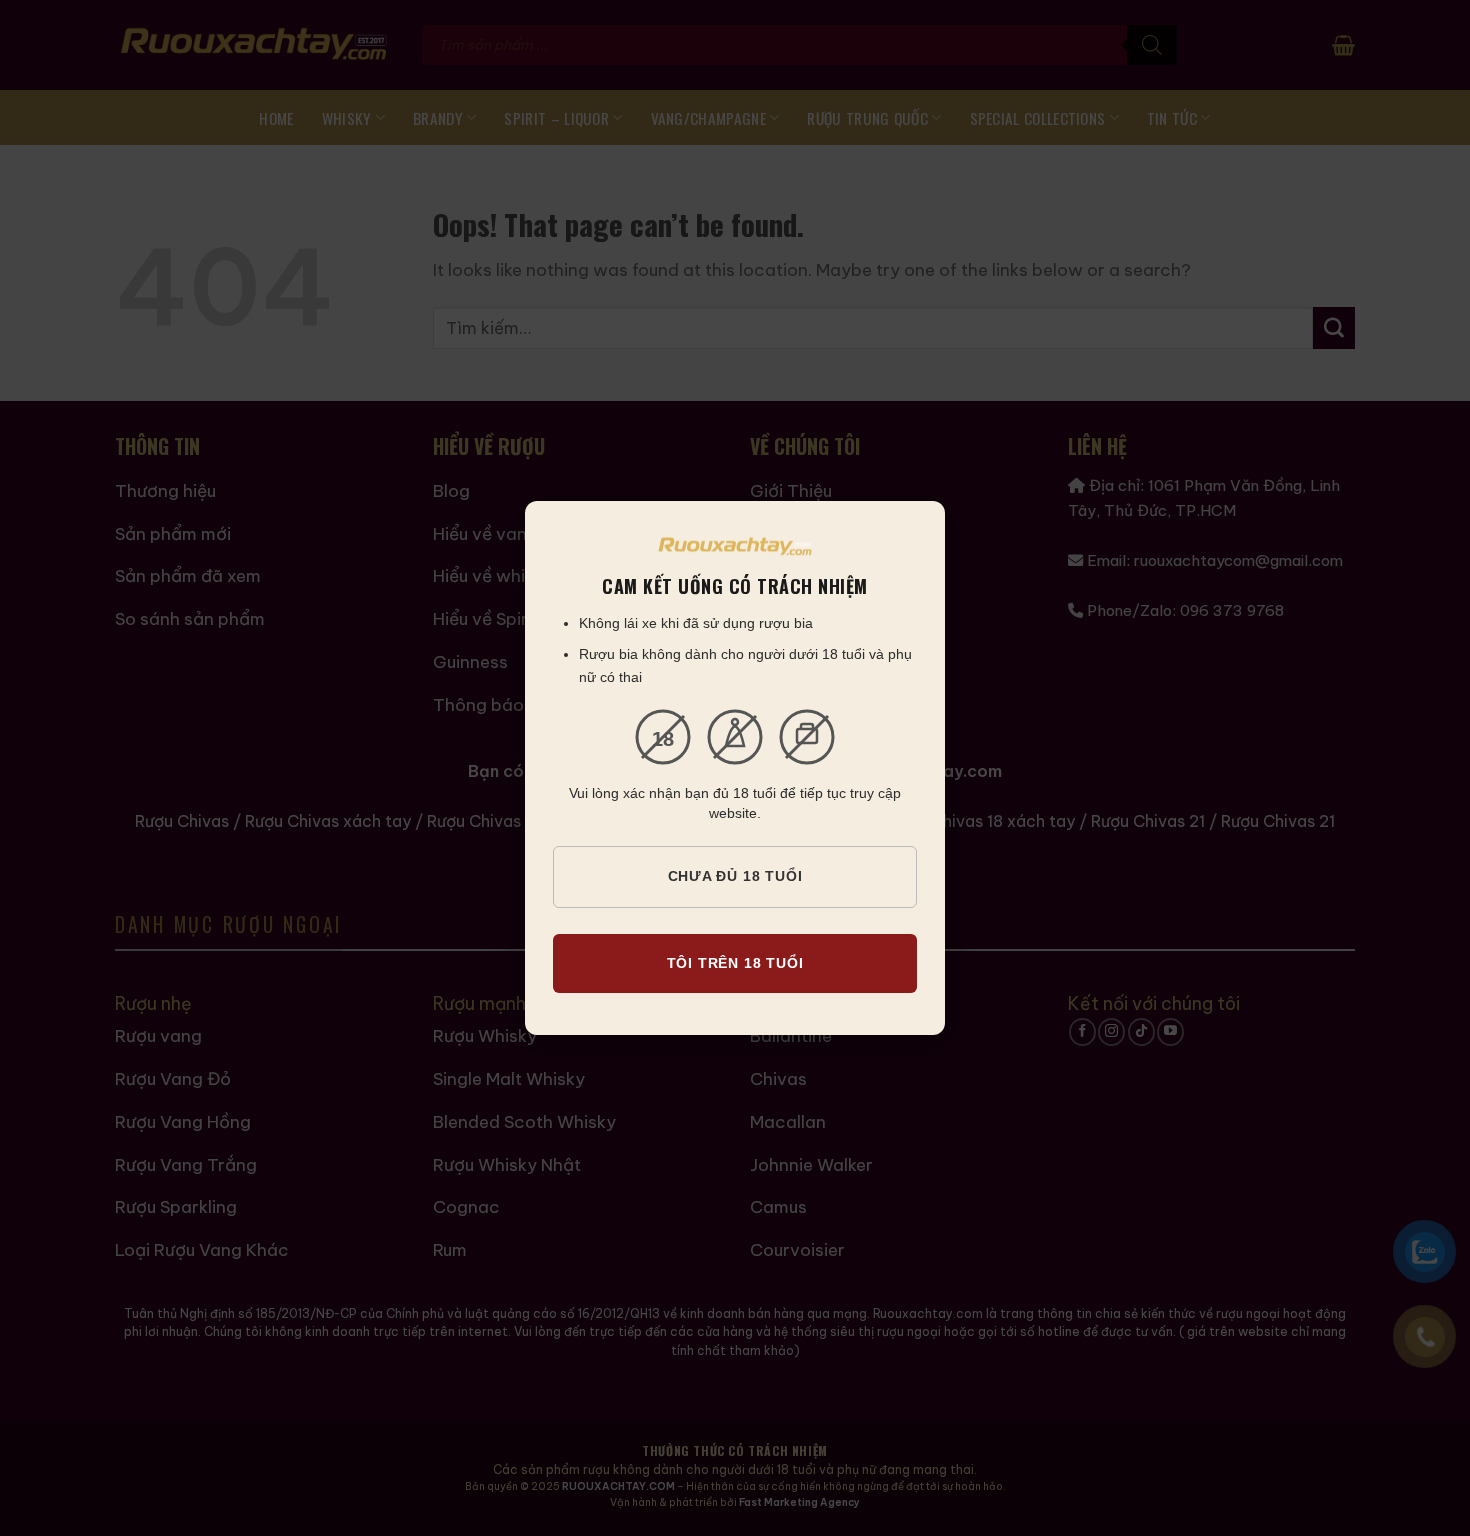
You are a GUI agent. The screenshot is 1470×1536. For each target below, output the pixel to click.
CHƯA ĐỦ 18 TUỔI (735, 876)
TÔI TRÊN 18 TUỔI (735, 963)
